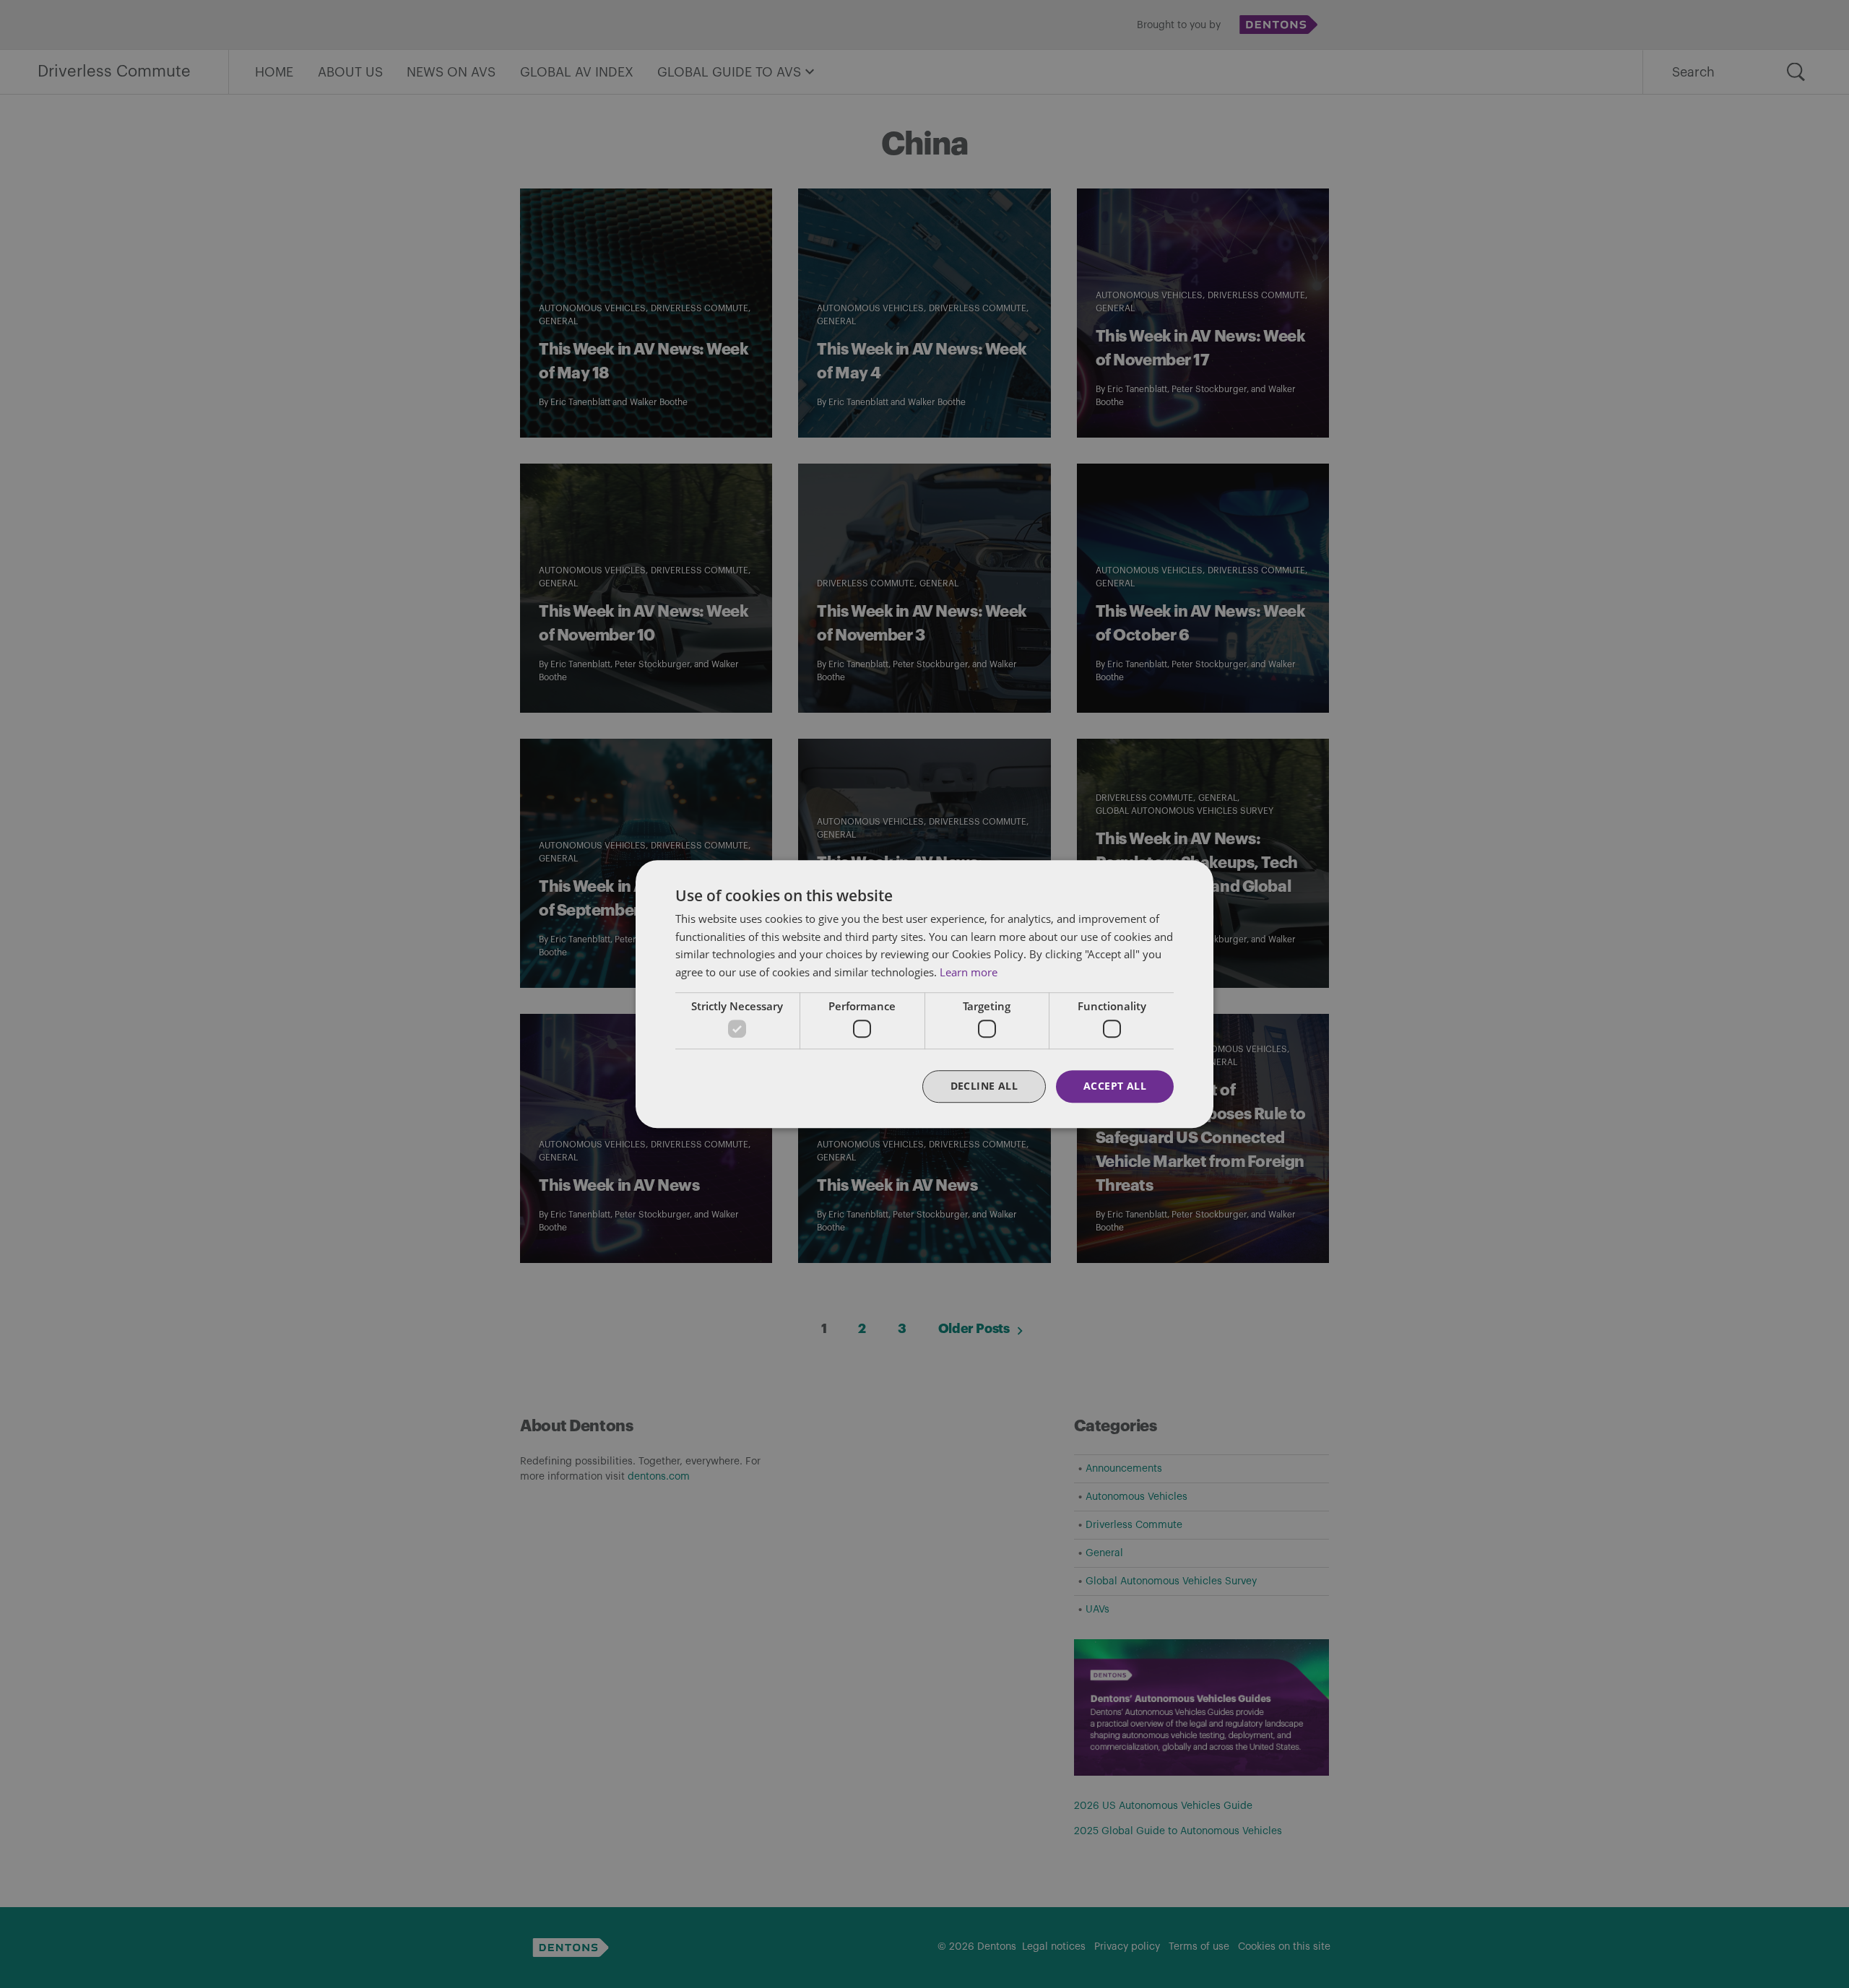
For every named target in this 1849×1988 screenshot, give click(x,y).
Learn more (969, 972)
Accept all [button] (1115, 1086)
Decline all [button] (984, 1086)
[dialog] (924, 994)
